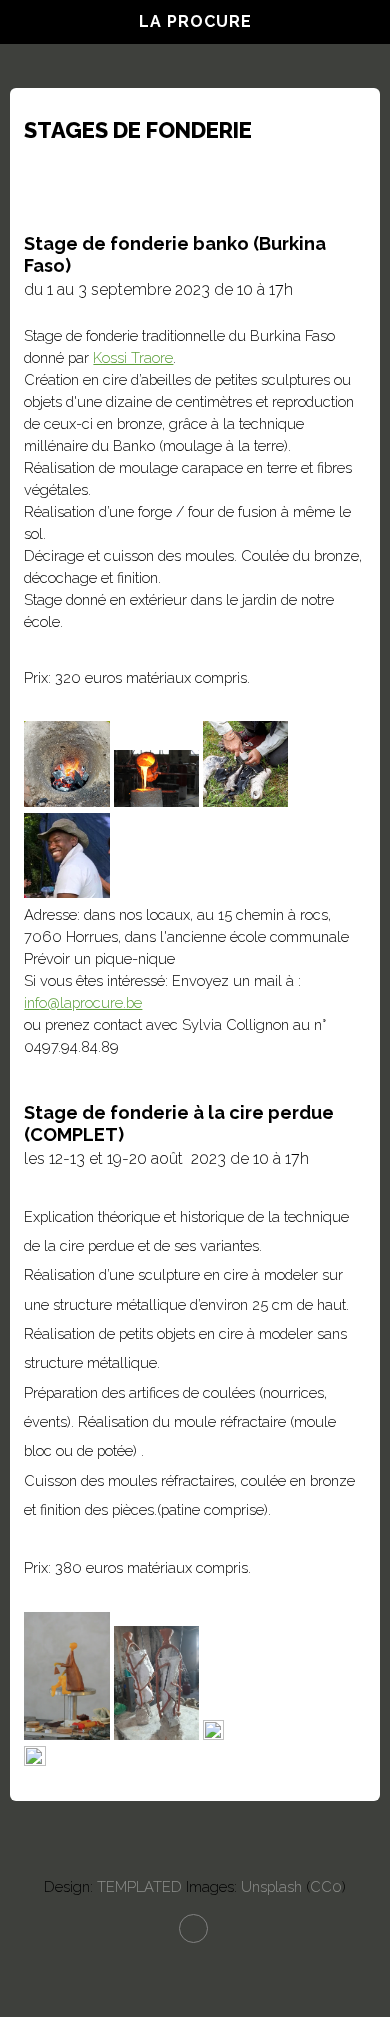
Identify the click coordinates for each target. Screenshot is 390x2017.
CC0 (326, 1886)
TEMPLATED (139, 1886)
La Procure (195, 21)
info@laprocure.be (83, 1002)
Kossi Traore (133, 357)
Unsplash (271, 1886)
